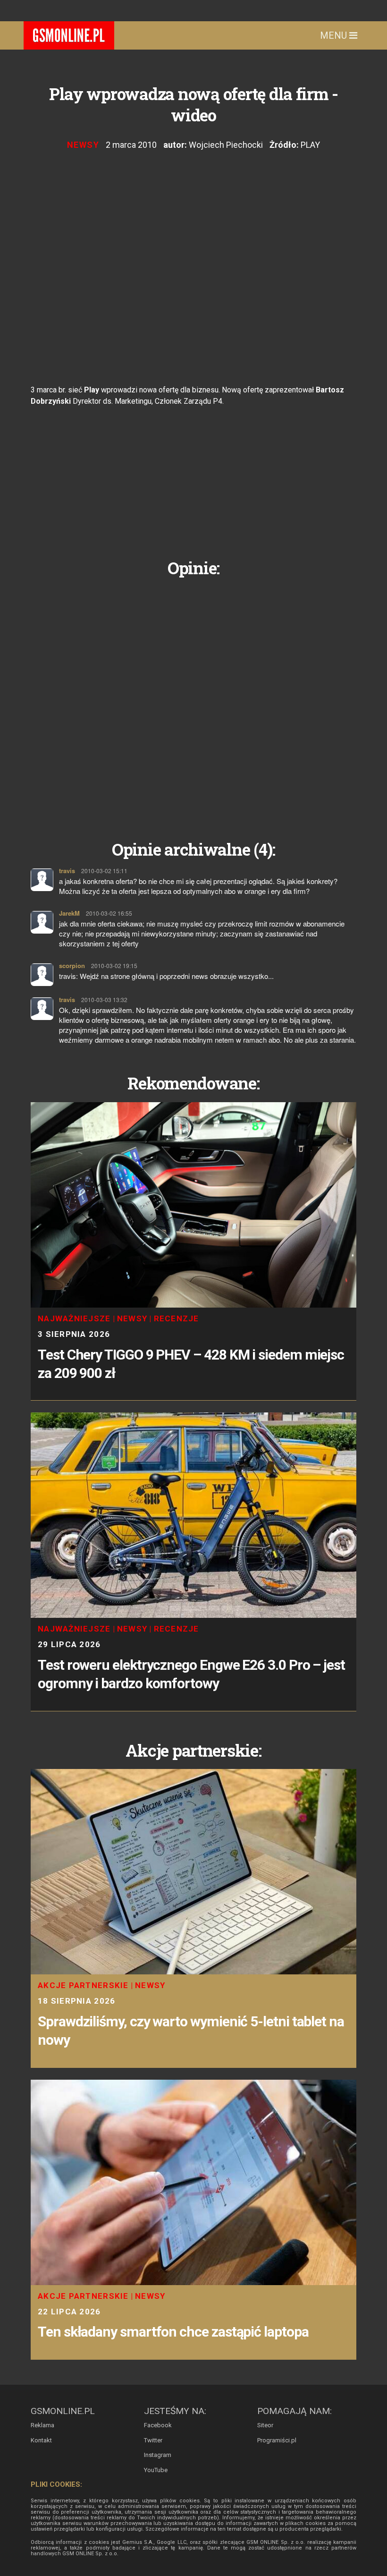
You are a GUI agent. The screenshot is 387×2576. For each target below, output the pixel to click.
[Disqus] (193, 701)
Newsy (83, 145)
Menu (335, 35)
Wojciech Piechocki (226, 145)
